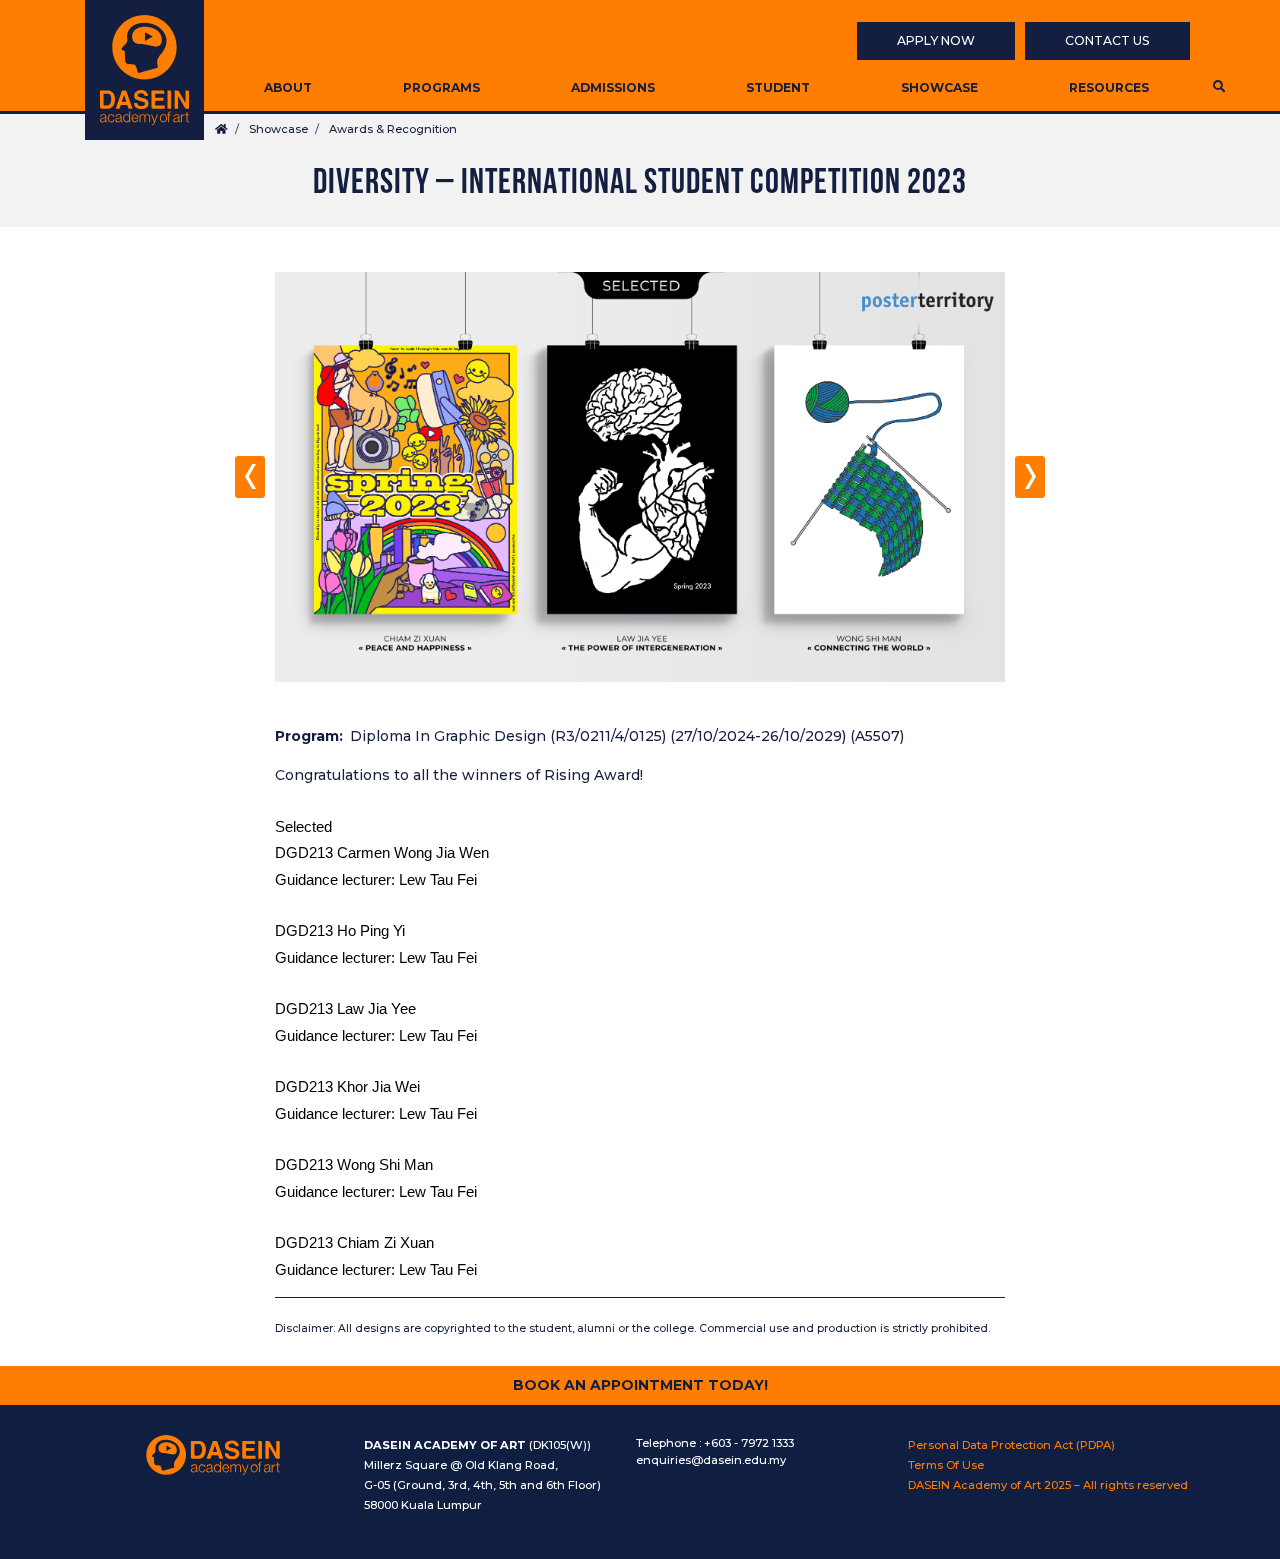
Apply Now (936, 40)
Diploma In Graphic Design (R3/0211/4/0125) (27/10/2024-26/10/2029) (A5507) (627, 736)
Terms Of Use (946, 1465)
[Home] (144, 70)
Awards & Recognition (393, 129)
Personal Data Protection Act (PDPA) (1011, 1445)
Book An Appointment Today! (640, 1385)
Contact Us (1107, 40)
